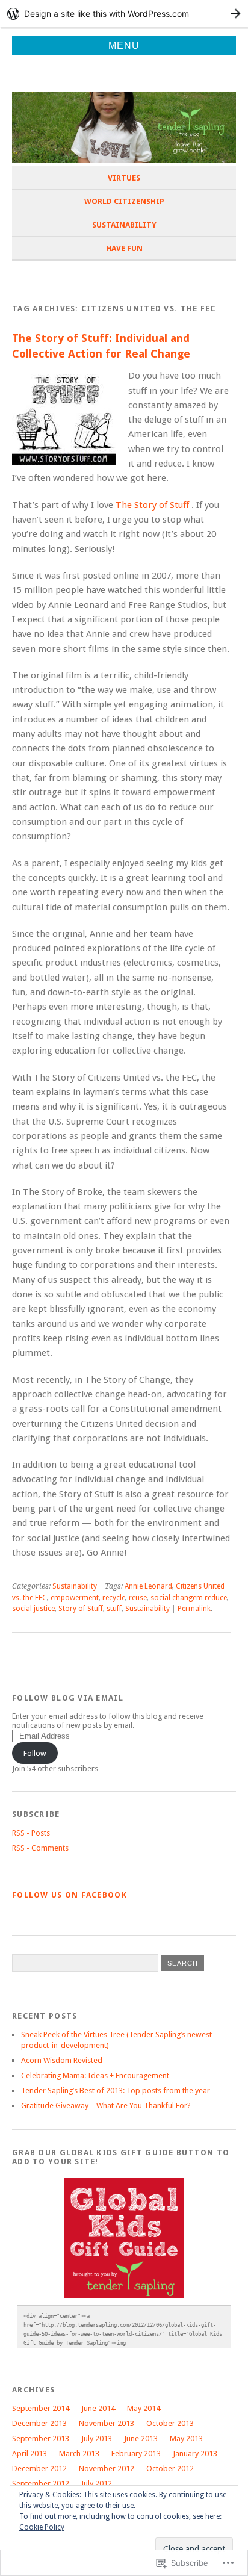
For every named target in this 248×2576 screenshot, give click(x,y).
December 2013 (39, 2423)
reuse (138, 1598)
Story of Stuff (81, 1609)
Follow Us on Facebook (70, 1895)
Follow (35, 1753)
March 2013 (79, 2453)
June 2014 (98, 2408)
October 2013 (170, 2423)
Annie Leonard (148, 1586)
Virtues (124, 178)
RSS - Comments (40, 1848)
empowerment (75, 1598)
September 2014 (41, 2408)
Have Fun (124, 248)
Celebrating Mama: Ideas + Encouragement (95, 2075)
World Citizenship (124, 201)
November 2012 (107, 2469)
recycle (114, 1598)
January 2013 (195, 2453)
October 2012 (170, 2469)
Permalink (194, 1609)
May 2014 (144, 2408)
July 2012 (97, 2484)
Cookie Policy (42, 2527)
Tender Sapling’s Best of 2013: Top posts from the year (116, 2090)
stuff (114, 1609)
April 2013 (29, 2453)
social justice (33, 1609)
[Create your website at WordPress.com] (124, 14)
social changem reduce (189, 1598)
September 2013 (41, 2438)
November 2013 (107, 2423)
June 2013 (141, 2438)
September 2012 (41, 2484)
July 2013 (97, 2438)
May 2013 (186, 2438)
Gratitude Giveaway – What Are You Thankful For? (106, 2106)
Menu (124, 45)
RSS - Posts (31, 1833)
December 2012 (39, 2469)
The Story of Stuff (153, 505)
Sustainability (124, 225)
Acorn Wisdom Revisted (62, 2060)
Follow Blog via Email (68, 1698)
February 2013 (136, 2453)
